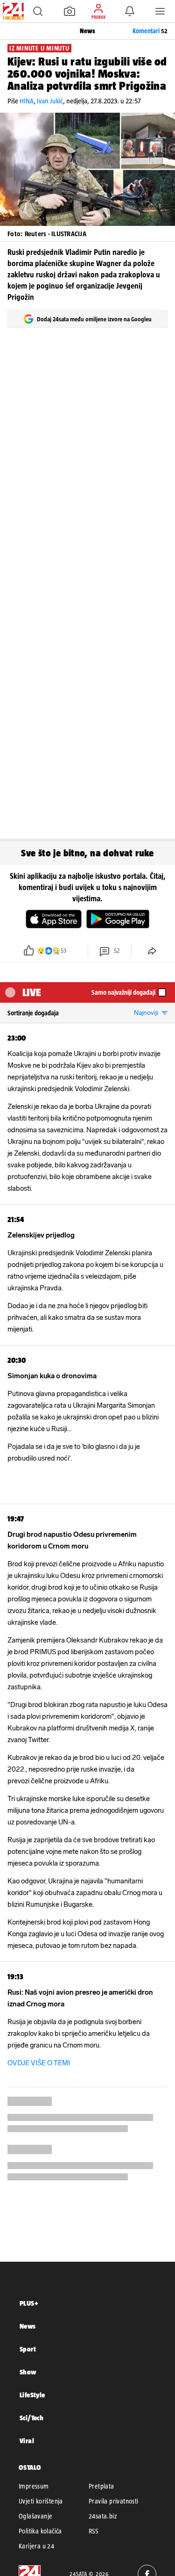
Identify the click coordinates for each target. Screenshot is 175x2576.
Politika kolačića (40, 2531)
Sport (28, 2349)
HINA (27, 101)
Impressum (34, 2486)
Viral (27, 2441)
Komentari (150, 31)
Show (28, 2372)
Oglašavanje (35, 2516)
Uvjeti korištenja (41, 2501)
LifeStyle (32, 2395)
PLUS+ (29, 2303)
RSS (93, 2531)
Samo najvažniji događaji (123, 992)
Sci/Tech (31, 2418)
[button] (38, 11)
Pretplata (101, 2486)
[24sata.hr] (12, 11)
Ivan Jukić (50, 101)
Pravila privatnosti (114, 2501)
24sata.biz (103, 2516)
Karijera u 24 (36, 2546)
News (28, 2326)
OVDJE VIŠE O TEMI (39, 2063)
